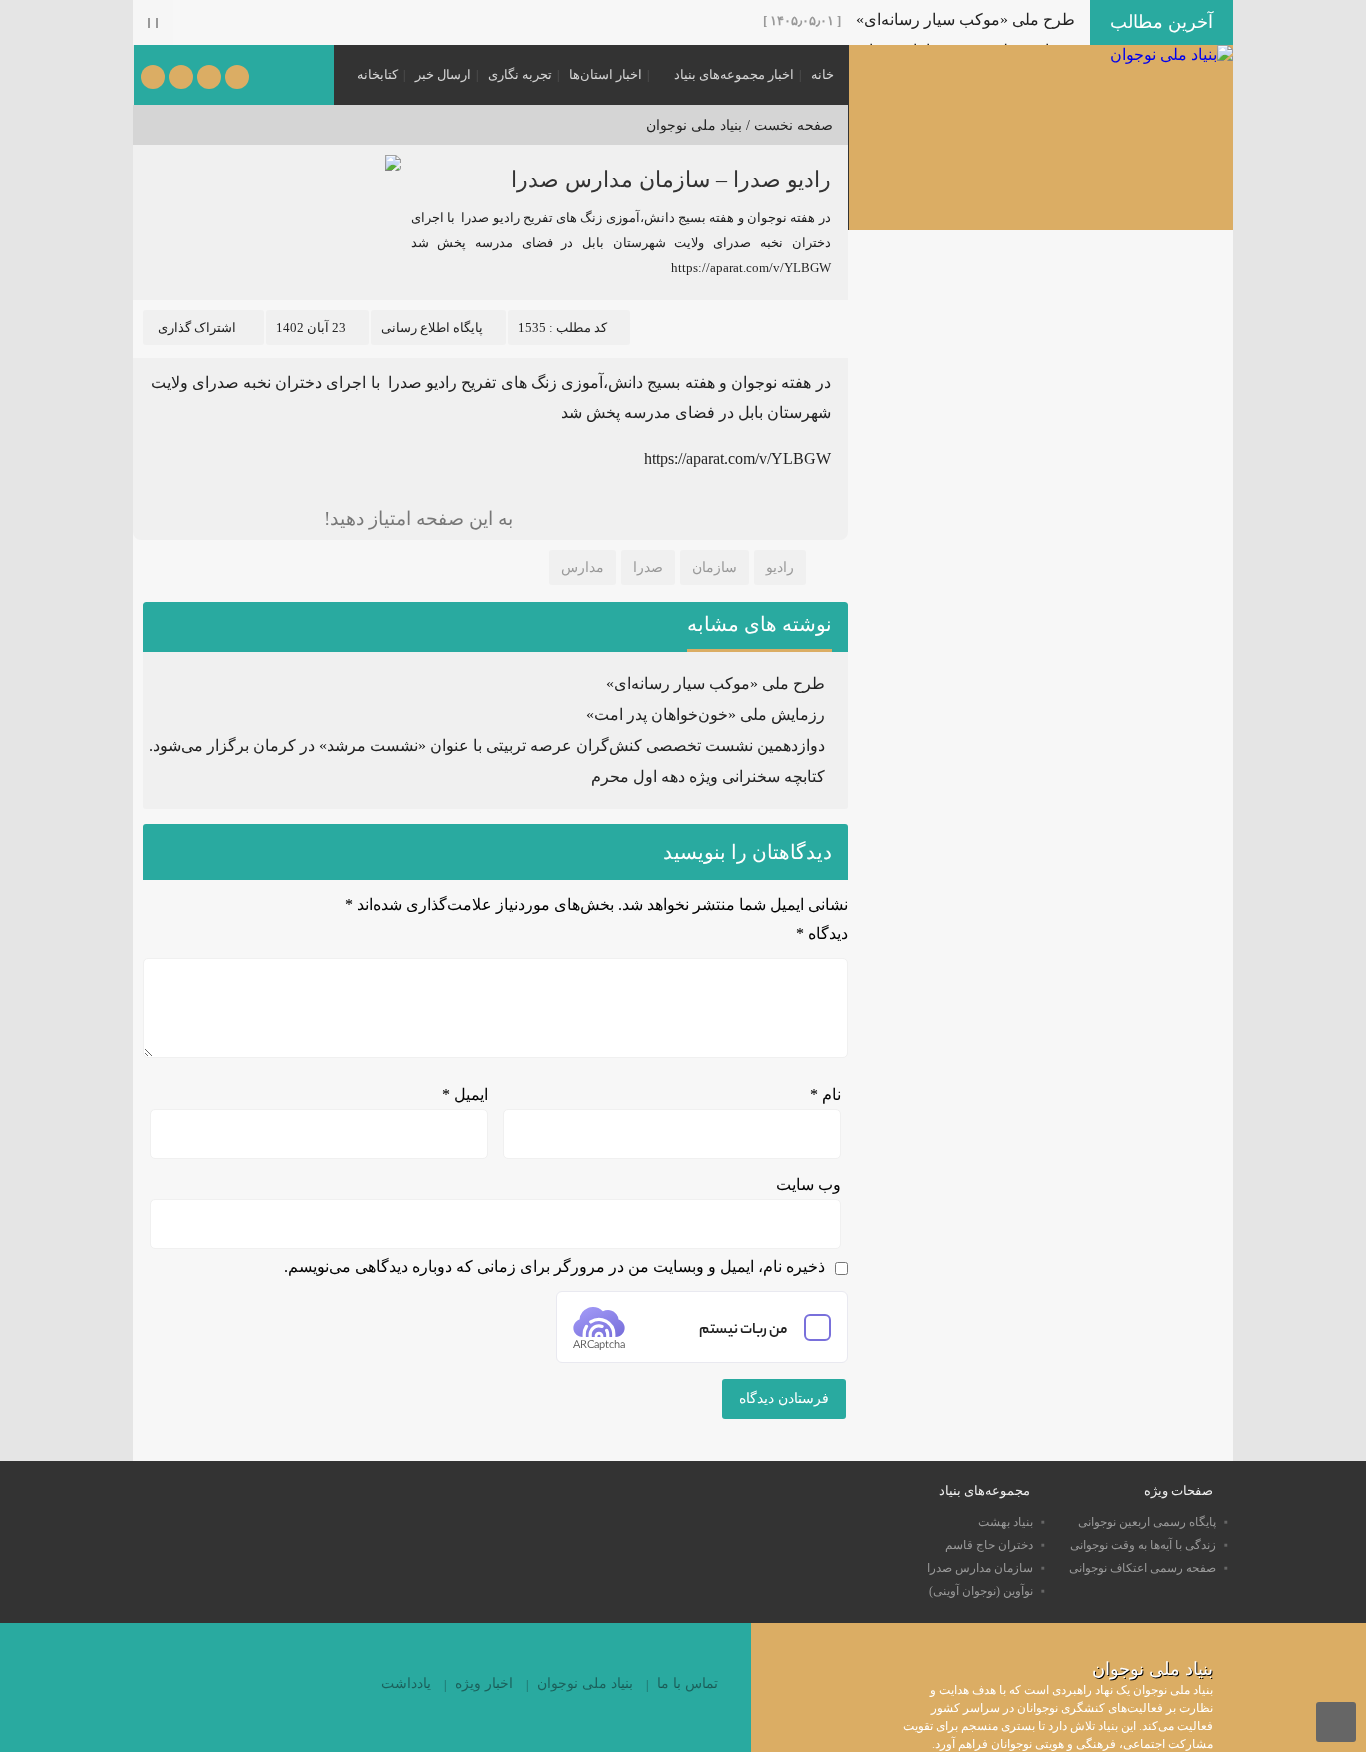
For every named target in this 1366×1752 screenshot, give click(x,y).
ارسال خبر (443, 74)
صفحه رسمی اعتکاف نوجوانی (1142, 1568)
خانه (822, 74)
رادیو (780, 567)
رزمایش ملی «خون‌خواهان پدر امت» (705, 714)
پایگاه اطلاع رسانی (432, 327)
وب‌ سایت (808, 1184)
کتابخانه (377, 74)
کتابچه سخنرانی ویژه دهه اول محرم (708, 776)
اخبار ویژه (484, 1683)
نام (825, 1094)
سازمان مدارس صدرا (980, 1568)
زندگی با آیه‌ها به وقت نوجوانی (1143, 1545)
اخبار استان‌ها (605, 74)
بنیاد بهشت (1005, 1522)
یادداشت (406, 1683)
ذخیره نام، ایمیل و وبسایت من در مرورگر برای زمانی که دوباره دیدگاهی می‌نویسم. (554, 1266)
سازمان (714, 567)
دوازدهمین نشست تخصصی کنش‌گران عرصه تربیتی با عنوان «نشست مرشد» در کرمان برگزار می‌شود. (487, 745)
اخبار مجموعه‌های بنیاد (734, 74)
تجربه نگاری (520, 74)
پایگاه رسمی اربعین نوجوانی (1147, 1522)
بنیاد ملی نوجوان (694, 125)
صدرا (648, 567)
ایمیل (465, 1094)
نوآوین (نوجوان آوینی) (981, 1591)
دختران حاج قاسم (989, 1545)
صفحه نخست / (787, 125)
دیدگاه (822, 933)
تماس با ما (687, 1683)
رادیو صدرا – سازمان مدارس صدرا (671, 179)
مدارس (582, 567)
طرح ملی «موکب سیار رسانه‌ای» (965, 19)
